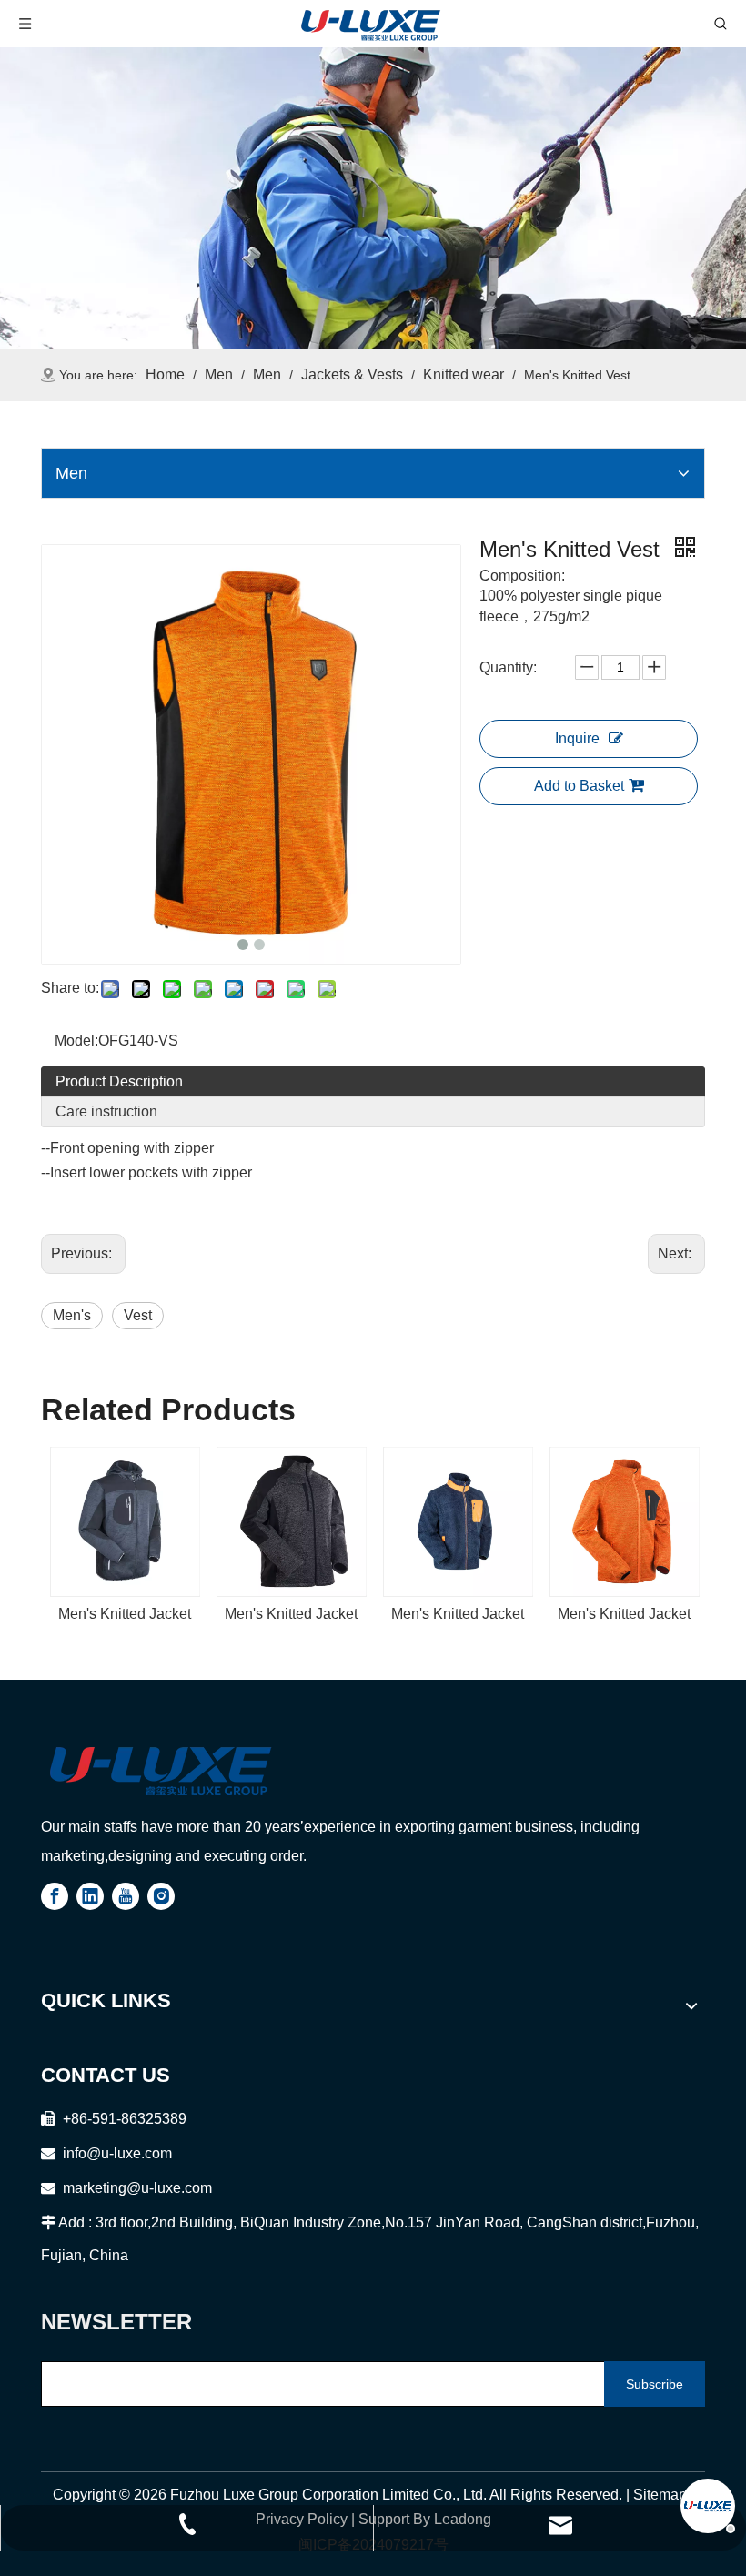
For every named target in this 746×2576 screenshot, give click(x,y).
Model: (76, 1041)
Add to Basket (579, 786)
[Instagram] (161, 1896)
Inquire (577, 738)
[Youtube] (126, 1896)
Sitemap (660, 2495)
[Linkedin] (90, 1896)
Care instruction (106, 1111)
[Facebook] (55, 1896)
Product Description (119, 1081)
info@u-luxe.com (117, 2153)
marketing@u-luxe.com (126, 2188)
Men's (72, 1315)
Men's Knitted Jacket (125, 1614)
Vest (138, 1315)
